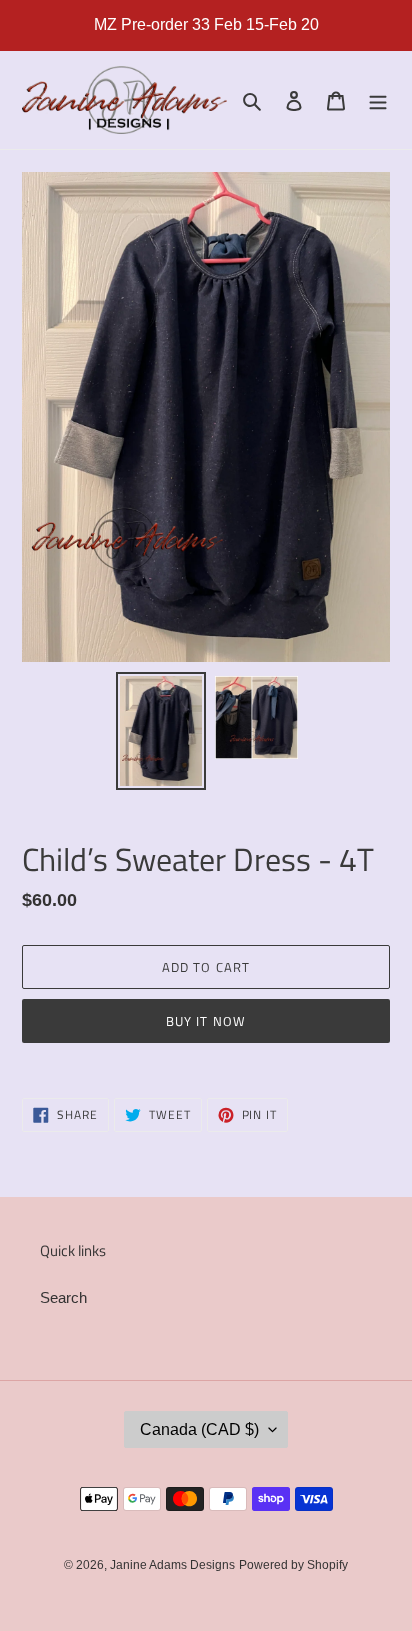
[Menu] (378, 100)
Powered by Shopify (293, 1565)
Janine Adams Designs (172, 1565)
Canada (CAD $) (199, 1429)
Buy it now (205, 1021)
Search (63, 1297)
